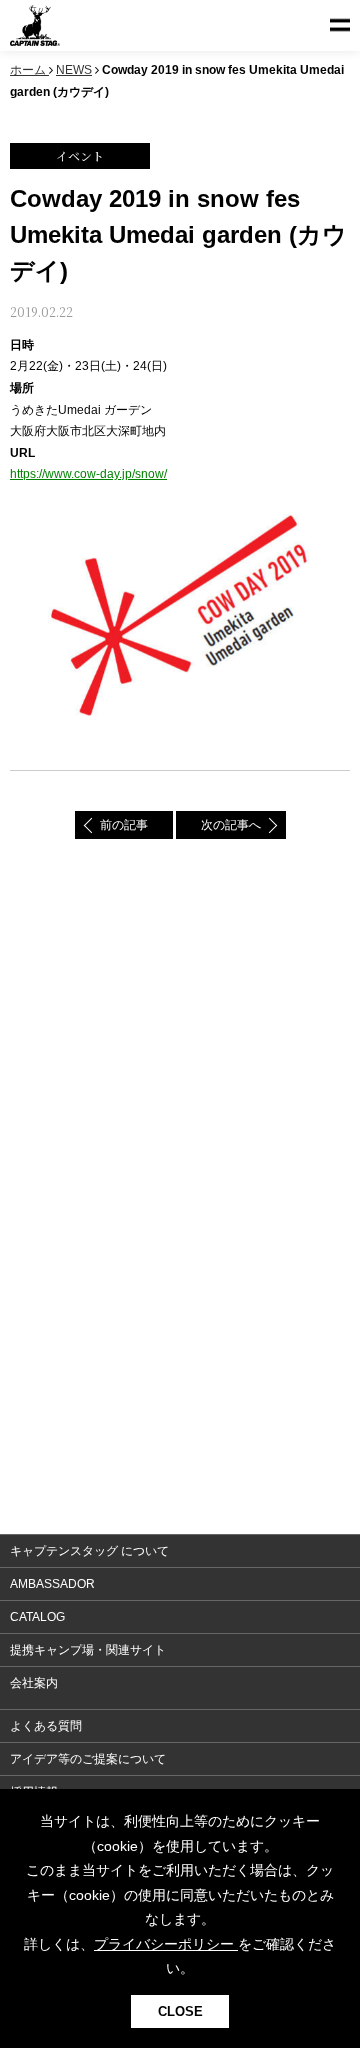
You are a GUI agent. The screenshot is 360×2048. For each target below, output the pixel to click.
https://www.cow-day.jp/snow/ (88, 474)
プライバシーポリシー (166, 1944)
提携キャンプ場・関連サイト (88, 1650)
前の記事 (124, 825)
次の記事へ (231, 825)
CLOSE (180, 2011)
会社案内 (34, 1683)
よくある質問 (46, 1726)
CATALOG (37, 1617)
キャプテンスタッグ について (89, 1551)
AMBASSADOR (52, 1584)
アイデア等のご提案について (88, 1759)
